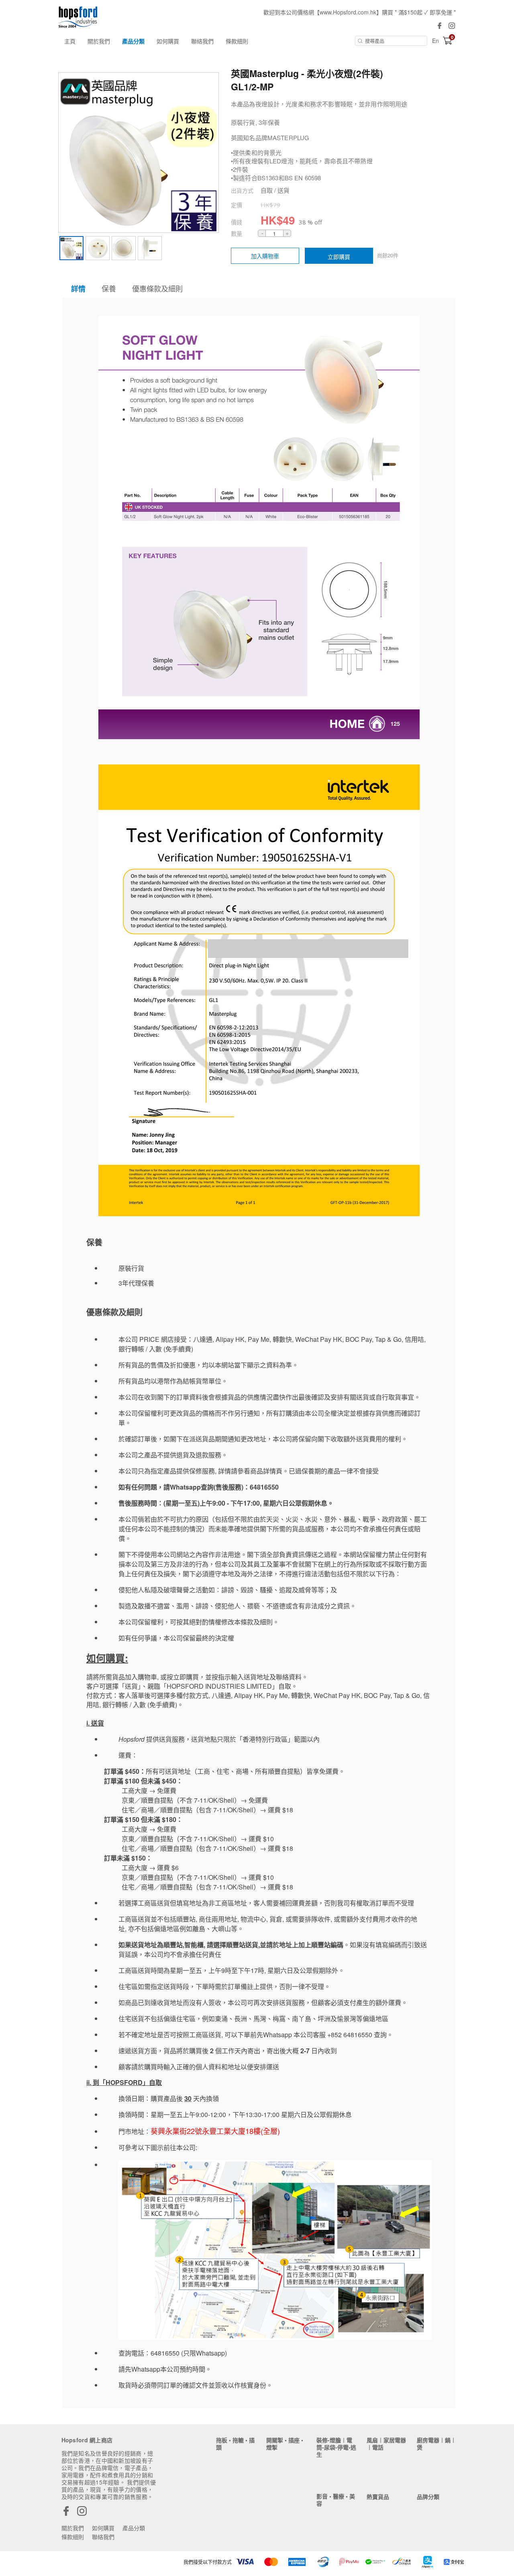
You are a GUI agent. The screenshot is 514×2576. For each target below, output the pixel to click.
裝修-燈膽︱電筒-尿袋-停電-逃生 (336, 2447)
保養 (109, 288)
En (435, 41)
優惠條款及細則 (157, 288)
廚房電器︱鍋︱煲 (436, 2444)
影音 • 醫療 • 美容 (336, 2500)
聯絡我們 (202, 41)
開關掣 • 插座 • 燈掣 (285, 2444)
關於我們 (99, 41)
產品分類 (133, 41)
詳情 (78, 289)
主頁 (70, 41)
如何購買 (168, 41)
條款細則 (237, 41)
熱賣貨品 (378, 2497)
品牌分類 (428, 2497)
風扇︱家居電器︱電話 (386, 2444)
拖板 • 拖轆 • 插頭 (235, 2444)
